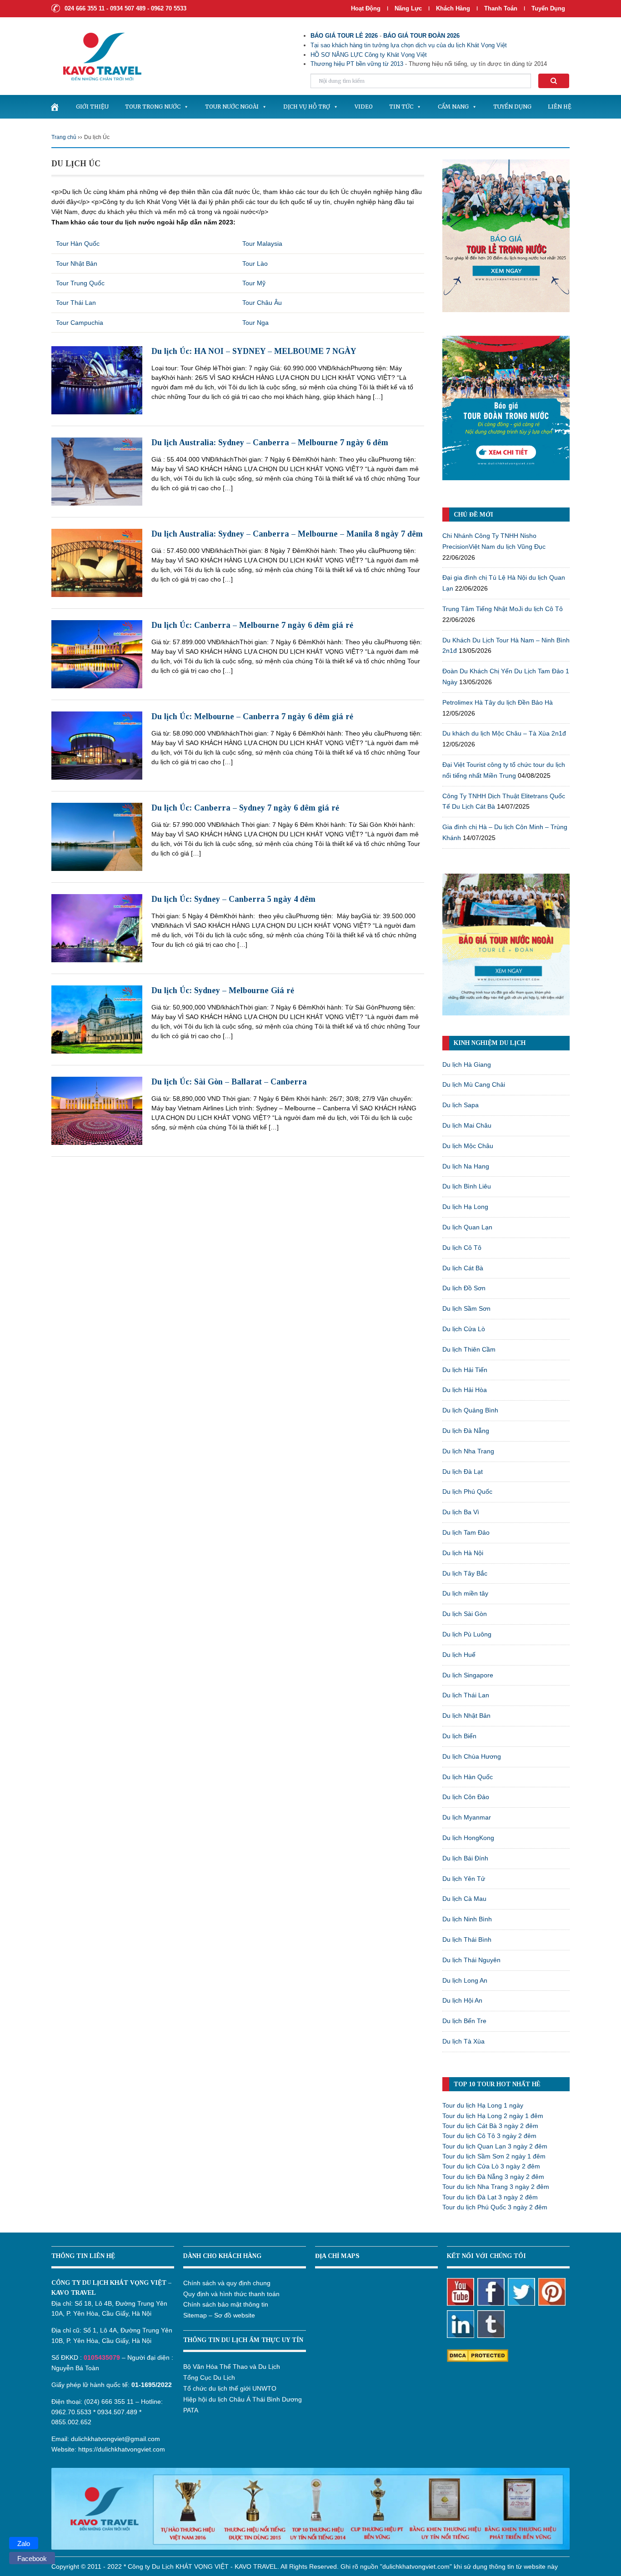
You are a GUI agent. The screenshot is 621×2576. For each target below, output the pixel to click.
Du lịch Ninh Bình (467, 1919)
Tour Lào (255, 264)
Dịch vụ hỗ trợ (307, 107)
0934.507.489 (117, 2412)
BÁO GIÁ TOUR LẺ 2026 (344, 36)
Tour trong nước (153, 107)
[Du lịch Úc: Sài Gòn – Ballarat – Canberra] (97, 1110)
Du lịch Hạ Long (465, 1207)
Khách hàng (453, 8)
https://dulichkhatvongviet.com (122, 2449)
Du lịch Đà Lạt (463, 1472)
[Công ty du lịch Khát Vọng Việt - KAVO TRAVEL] (96, 56)
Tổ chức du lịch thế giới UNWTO (230, 2388)
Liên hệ (560, 107)
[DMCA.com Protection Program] (478, 2355)
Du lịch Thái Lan (466, 1695)
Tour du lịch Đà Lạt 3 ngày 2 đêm (490, 2197)
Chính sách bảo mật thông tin (226, 2304)
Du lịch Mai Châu (467, 1125)
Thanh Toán (502, 8)
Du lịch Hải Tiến (465, 1370)
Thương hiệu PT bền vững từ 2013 (357, 64)
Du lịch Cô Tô (462, 1248)
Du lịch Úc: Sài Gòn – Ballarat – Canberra (229, 1082)
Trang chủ (64, 137)
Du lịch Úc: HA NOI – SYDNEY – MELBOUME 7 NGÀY (254, 351)
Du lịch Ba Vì (461, 1512)
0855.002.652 (71, 2422)
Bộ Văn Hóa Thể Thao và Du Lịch (232, 2367)
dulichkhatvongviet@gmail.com (115, 2439)
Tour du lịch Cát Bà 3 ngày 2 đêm (490, 2126)
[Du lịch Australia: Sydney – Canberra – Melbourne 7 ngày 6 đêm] (97, 471)
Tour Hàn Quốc (78, 244)
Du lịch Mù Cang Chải (474, 1084)
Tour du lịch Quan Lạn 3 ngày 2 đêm (495, 2146)
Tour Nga (255, 323)
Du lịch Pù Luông (467, 1634)
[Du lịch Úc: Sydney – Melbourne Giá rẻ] (97, 1019)
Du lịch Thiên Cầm (469, 1349)
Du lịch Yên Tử (464, 1879)
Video (364, 107)
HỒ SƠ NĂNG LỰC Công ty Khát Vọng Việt (369, 55)
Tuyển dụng (548, 8)
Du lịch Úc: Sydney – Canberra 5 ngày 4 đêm (233, 899)
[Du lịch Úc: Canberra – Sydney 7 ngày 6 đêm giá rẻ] (97, 836)
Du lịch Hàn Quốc (468, 1777)
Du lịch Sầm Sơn (466, 1308)
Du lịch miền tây (465, 1593)
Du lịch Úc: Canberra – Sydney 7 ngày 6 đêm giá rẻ (245, 808)
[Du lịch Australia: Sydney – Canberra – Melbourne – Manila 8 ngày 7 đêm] (97, 562)
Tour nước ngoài (232, 107)
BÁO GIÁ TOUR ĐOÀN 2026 (421, 36)
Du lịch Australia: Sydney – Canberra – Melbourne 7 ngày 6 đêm (270, 443)
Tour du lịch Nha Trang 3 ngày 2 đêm (496, 2187)
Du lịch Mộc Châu (468, 1146)
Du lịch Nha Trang (468, 1451)
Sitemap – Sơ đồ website (219, 2315)
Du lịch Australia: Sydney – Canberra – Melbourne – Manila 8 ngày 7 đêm (287, 534)
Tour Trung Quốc (80, 283)
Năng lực (408, 8)
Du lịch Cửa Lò (464, 1329)
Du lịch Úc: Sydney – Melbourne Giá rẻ (223, 990)
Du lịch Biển (459, 1736)
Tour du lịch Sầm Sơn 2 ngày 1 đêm (494, 2156)
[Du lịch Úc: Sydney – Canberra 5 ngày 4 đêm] (97, 928)
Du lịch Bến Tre (464, 2021)
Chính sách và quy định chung (227, 2283)
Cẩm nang (453, 107)
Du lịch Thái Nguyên (471, 1960)
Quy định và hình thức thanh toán (231, 2294)
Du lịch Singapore (468, 1675)
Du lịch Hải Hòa (465, 1390)
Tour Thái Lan (76, 303)
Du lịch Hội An (462, 2000)
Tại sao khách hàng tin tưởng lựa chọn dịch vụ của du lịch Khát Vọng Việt (409, 45)
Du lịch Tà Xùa (463, 2041)
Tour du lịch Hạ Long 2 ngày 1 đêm (493, 2116)
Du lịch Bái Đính (465, 1858)
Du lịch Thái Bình (467, 1939)
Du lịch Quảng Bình (470, 1410)
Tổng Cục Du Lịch (209, 2377)
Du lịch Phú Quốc (467, 1492)
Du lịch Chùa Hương (472, 1756)
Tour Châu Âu (262, 303)
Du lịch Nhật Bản (466, 1716)
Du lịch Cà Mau (464, 1899)
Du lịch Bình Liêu (467, 1186)
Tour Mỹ (254, 283)
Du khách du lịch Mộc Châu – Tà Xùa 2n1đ (504, 733)
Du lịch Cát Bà (463, 1268)
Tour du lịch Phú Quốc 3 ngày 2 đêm (495, 2207)
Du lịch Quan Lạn (467, 1227)
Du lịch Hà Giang (467, 1064)
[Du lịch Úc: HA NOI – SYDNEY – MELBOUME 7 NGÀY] (97, 380)
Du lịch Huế (459, 1655)
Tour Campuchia (80, 323)
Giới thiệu (92, 107)
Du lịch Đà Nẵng (466, 1431)
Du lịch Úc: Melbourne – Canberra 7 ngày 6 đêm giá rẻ (252, 716)
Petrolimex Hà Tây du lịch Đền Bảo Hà (498, 702)
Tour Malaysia (262, 244)
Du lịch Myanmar (467, 1817)
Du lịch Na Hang (466, 1166)
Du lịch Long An (465, 1980)
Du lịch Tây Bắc (465, 1573)
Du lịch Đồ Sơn (464, 1288)
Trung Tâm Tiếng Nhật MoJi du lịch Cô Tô (503, 609)
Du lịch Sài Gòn (465, 1614)
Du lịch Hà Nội (463, 1553)
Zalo (24, 2544)
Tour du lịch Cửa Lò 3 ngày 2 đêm (491, 2166)
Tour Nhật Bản (77, 264)
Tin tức (401, 107)
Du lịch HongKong (468, 1838)
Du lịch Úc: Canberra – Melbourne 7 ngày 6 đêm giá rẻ (252, 625)
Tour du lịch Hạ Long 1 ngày (483, 2105)
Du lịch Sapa (461, 1105)
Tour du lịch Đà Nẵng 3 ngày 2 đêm (493, 2177)
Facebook (32, 2559)
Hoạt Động (366, 8)
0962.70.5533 (71, 2412)
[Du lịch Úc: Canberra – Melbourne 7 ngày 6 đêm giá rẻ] (97, 654)
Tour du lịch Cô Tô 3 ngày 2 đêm (489, 2136)
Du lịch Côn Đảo (466, 1797)
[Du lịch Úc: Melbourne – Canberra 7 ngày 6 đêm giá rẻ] (97, 745)
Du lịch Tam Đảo (466, 1532)
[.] (55, 107)
